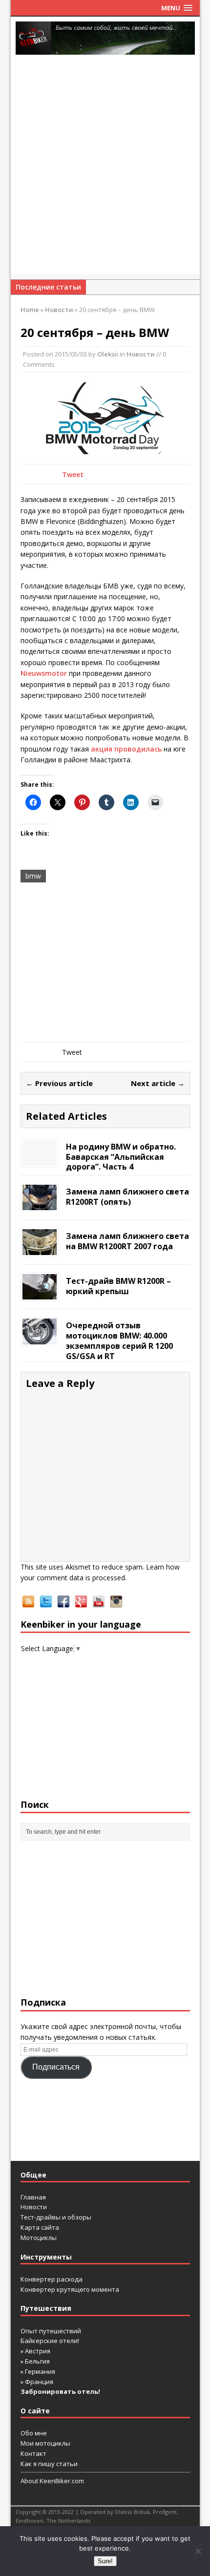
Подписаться (56, 2067)
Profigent (165, 2512)
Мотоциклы (39, 2238)
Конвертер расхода (52, 2279)
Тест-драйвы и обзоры (56, 2217)
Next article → (158, 1083)
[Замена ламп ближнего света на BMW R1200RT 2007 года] (40, 1249)
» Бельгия (35, 2361)
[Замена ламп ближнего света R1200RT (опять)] (40, 1204)
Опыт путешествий (51, 2331)
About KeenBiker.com (52, 2481)
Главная (33, 2197)
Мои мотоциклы (45, 2443)
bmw (33, 876)
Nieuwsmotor (44, 673)
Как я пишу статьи (49, 2464)
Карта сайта (40, 2227)
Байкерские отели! (50, 2341)
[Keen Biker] (105, 38)
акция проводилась (126, 749)
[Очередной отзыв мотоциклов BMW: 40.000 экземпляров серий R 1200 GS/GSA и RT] (40, 1339)
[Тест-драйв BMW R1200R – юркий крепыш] (40, 1294)
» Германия (38, 2371)
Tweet (73, 474)
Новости (141, 354)
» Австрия (35, 2351)
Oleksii (108, 354)
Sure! (105, 2561)
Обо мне (34, 2433)
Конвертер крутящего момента (70, 2289)
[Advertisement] (105, 169)
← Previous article (59, 1083)
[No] (198, 2551)
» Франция (37, 2382)
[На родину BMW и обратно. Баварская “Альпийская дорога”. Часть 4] (40, 1160)
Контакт (33, 2453)
